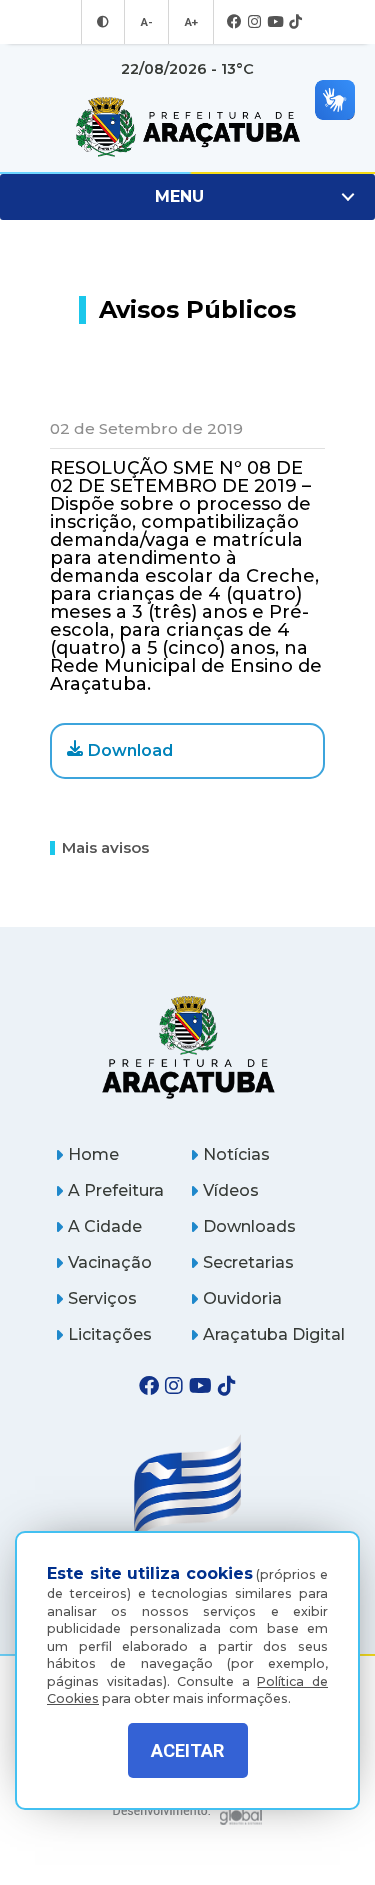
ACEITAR (187, 1750)
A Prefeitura (116, 1190)
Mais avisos (105, 847)
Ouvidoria (242, 1298)
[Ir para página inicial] (187, 127)
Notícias (236, 1154)
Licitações (110, 1334)
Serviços (102, 1298)
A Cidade (105, 1226)
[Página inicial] (188, 1046)
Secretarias (248, 1262)
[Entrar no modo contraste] (103, 22)
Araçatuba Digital (274, 1334)
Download (130, 750)
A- (146, 22)
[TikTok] (295, 22)
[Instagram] (254, 22)
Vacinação (110, 1262)
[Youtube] (275, 22)
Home (93, 1154)
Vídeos (231, 1190)
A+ (191, 22)
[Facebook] (234, 22)
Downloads (249, 1226)
